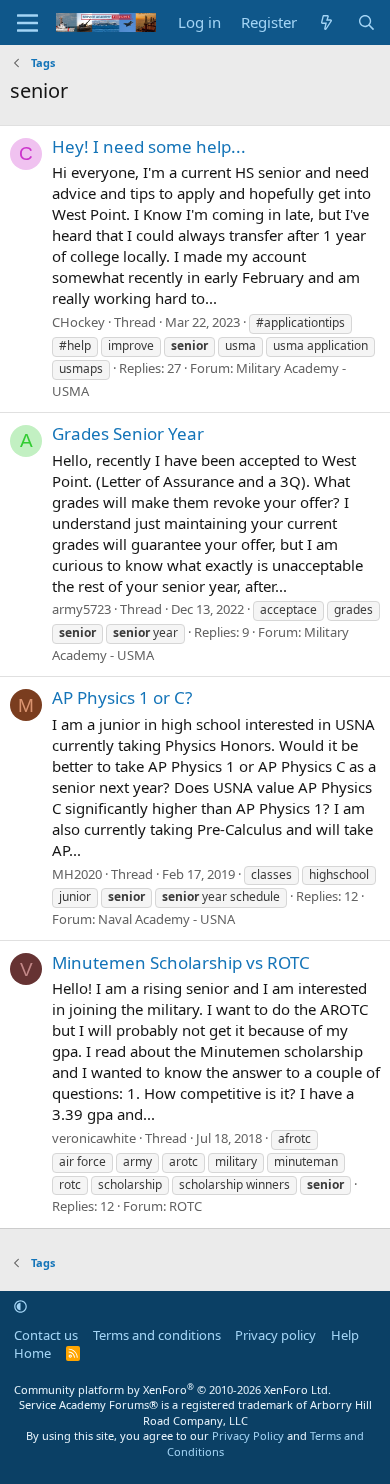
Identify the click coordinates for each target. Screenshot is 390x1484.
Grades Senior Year (128, 433)
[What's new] (326, 22)
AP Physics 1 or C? (122, 697)
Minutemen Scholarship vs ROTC (181, 962)
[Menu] (27, 23)
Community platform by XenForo (172, 1389)
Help (345, 1335)
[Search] (366, 22)
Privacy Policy (248, 1435)
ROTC (185, 1206)
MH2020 (77, 874)
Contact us (46, 1335)
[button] (20, 1306)
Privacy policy (275, 1335)
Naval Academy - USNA (166, 919)
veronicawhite (94, 1138)
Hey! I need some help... (149, 146)
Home (32, 1353)
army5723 (81, 609)
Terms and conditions (157, 1335)
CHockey (78, 322)
